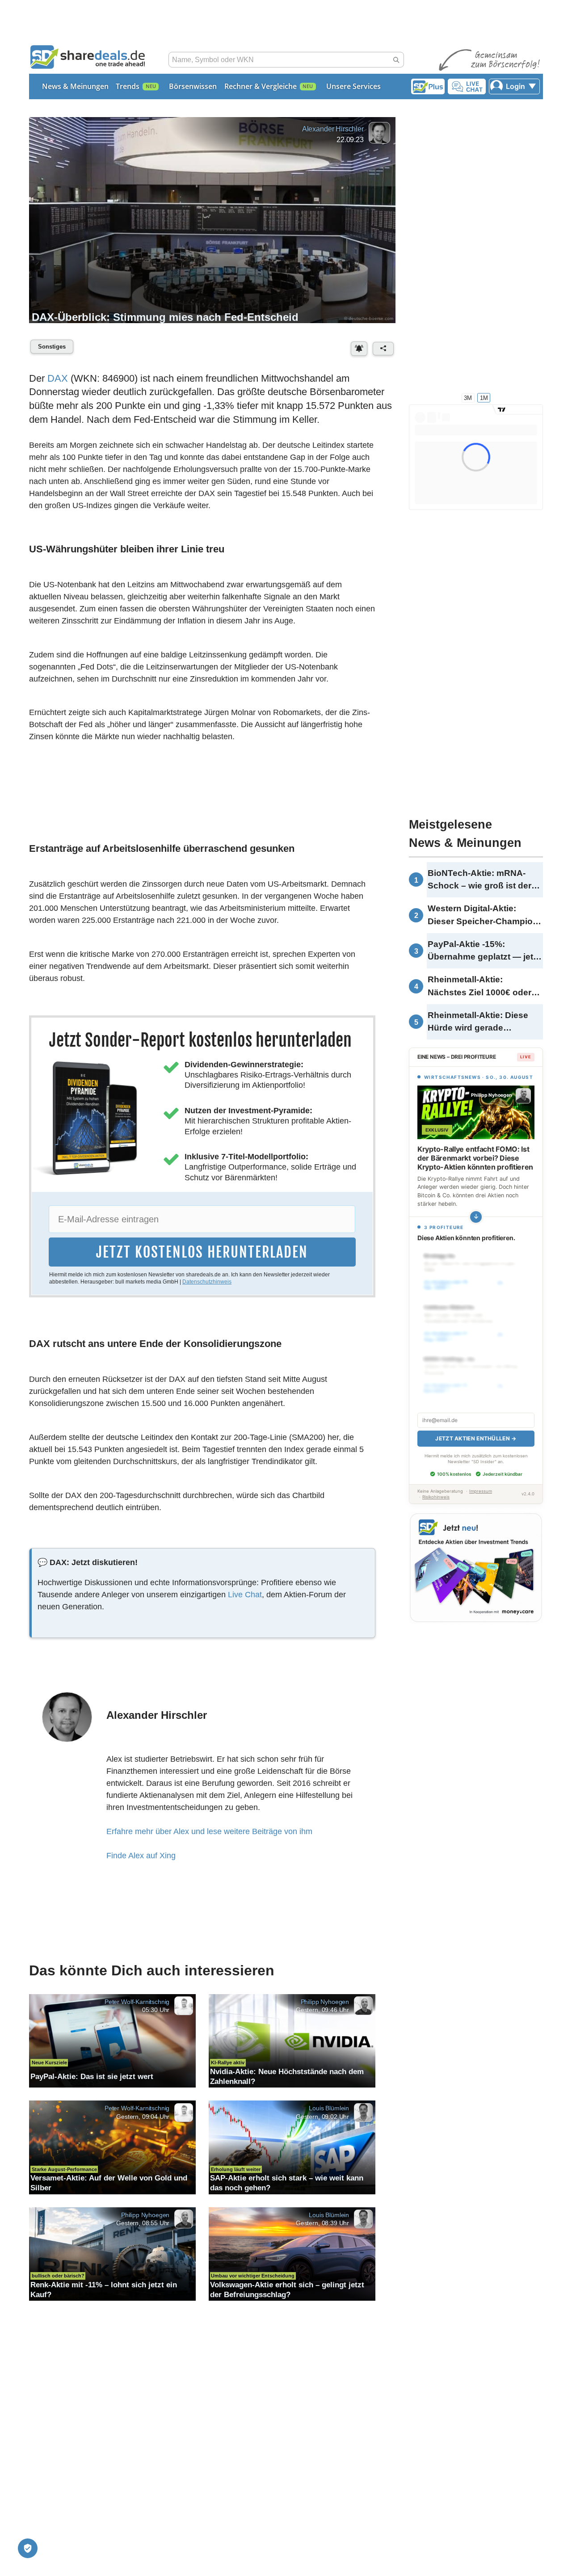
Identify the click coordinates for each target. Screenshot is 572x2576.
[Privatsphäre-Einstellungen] (28, 2548)
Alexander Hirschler (333, 129)
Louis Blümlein (329, 2108)
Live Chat (245, 1595)
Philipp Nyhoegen (325, 2001)
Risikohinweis (436, 1487)
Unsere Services (353, 86)
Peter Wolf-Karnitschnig (137, 2001)
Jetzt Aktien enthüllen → (476, 1429)
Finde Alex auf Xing (141, 1856)
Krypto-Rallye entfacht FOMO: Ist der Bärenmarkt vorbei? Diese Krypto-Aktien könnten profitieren (475, 1158)
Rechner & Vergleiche (261, 86)
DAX (58, 378)
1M (484, 398)
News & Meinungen (75, 86)
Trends (128, 86)
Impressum (481, 1481)
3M (468, 398)
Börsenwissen (193, 86)
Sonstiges (52, 347)
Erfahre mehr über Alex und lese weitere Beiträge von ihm (209, 1831)
